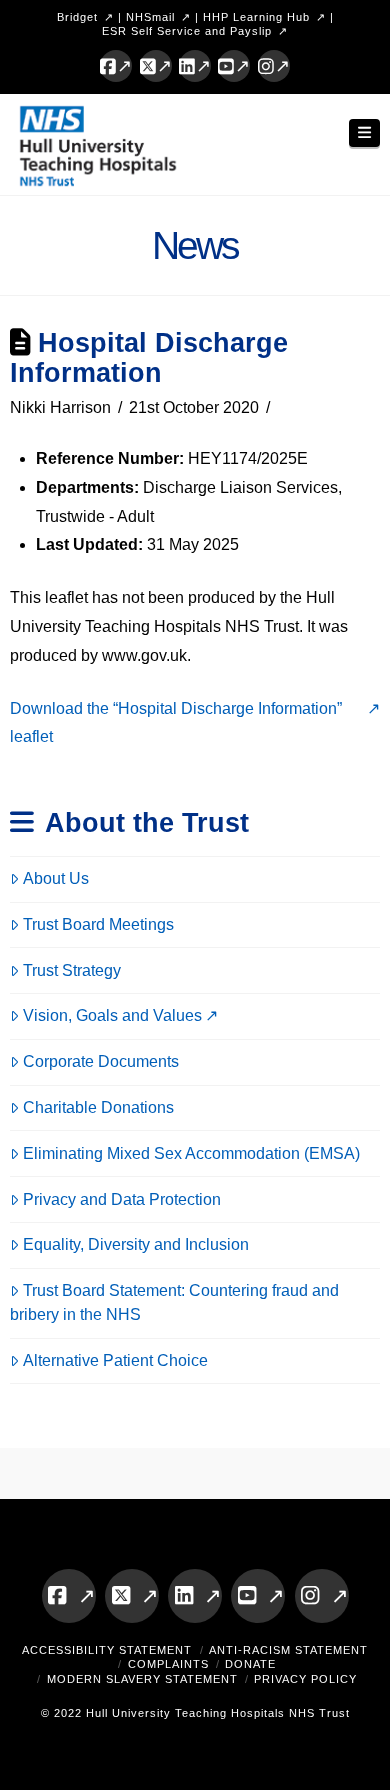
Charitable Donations (98, 1107)
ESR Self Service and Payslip (187, 31)
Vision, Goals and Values (112, 1015)
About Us (56, 878)
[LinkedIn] (195, 66)
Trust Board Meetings (98, 924)
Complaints (168, 1664)
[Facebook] (116, 66)
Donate (250, 1664)
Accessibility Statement (107, 1650)
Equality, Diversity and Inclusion (136, 1244)
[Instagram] (274, 66)
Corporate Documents (101, 1061)
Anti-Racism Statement (288, 1650)
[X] (156, 66)
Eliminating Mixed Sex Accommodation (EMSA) (191, 1153)
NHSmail (150, 17)
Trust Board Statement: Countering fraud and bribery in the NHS (174, 1302)
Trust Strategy (72, 970)
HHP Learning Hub (256, 17)
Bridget (77, 17)
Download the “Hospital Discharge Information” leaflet (176, 723)
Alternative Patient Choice (115, 1360)
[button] (365, 133)
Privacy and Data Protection (122, 1199)
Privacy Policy (305, 1679)
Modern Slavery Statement (142, 1679)
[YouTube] (234, 66)
